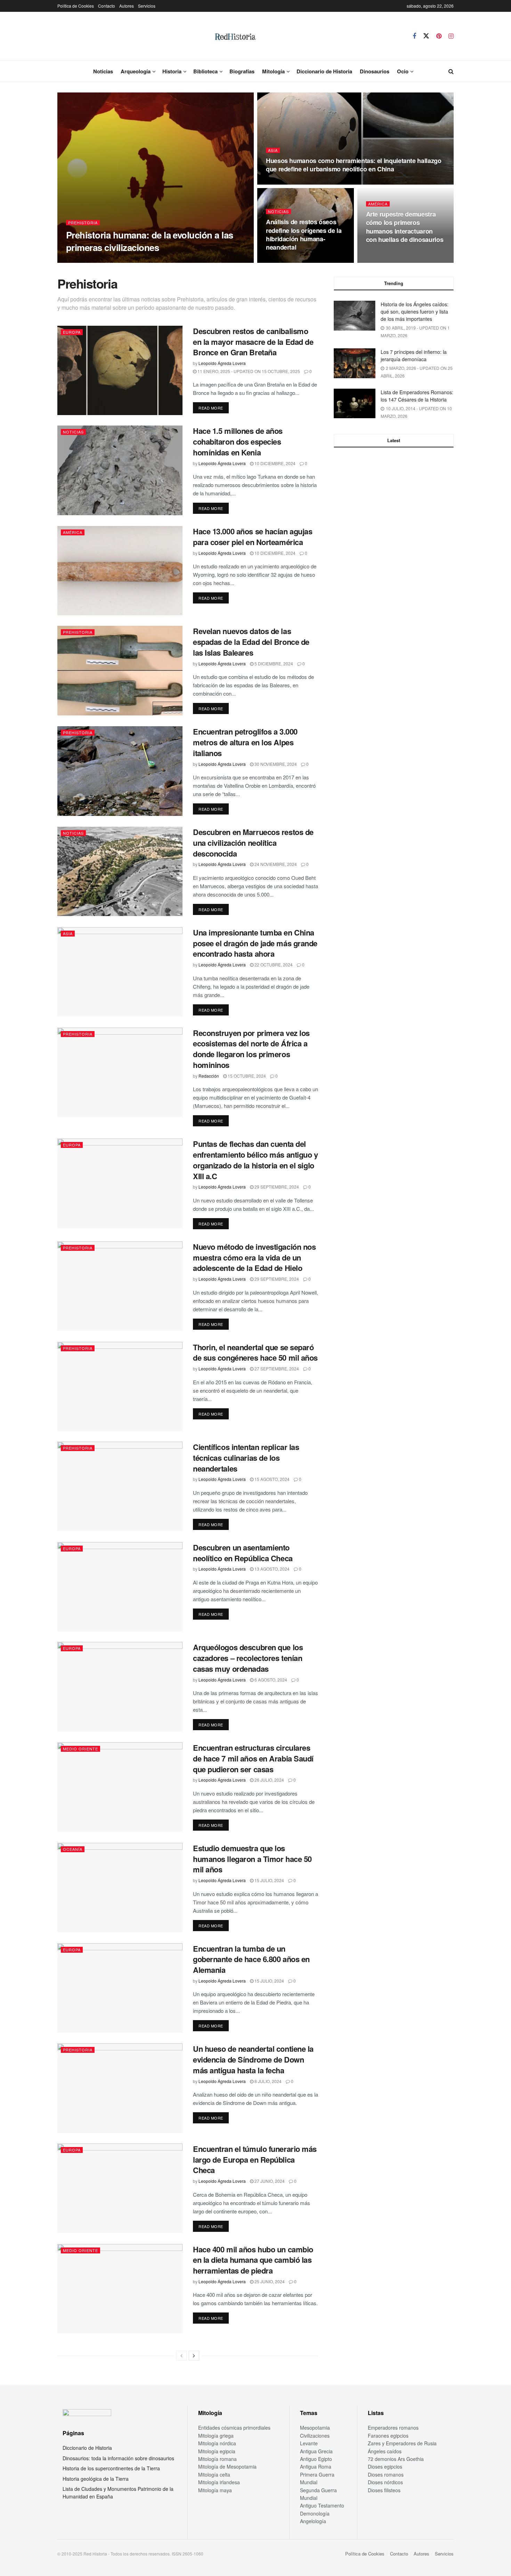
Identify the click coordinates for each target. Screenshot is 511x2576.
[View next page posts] (194, 2356)
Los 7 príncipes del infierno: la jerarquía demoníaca (414, 355)
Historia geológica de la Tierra (96, 2479)
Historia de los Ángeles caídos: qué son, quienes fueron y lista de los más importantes (415, 311)
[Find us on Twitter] (426, 36)
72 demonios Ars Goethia (396, 2459)
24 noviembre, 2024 (275, 864)
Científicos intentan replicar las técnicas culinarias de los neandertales (246, 1458)
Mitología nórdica (217, 2443)
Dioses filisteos (384, 2490)
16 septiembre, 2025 (292, 261)
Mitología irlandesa (219, 2482)
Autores (127, 6)
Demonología (315, 2513)
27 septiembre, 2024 (276, 1368)
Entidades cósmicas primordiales (234, 2428)
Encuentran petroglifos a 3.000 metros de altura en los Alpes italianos (245, 742)
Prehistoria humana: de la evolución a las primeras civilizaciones (150, 241)
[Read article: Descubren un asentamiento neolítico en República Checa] (120, 1587)
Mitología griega (216, 2436)
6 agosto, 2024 (270, 1680)
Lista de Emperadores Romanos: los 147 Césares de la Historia (417, 396)
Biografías (242, 71)
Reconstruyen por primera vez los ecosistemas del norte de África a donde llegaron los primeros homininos (251, 1049)
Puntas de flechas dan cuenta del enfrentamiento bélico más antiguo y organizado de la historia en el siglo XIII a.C (255, 1160)
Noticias (103, 71)
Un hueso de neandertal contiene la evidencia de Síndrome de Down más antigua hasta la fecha (253, 2059)
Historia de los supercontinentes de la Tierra (111, 2468)
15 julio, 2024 (269, 1880)
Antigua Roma (316, 2466)
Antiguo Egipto (316, 2459)
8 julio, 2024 (267, 2081)
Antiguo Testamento (322, 2505)
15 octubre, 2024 (246, 1076)
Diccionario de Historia (324, 71)
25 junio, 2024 (269, 2281)
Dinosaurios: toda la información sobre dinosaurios (118, 2458)
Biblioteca (205, 71)
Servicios (147, 6)
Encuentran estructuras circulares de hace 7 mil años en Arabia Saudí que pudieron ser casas (253, 1758)
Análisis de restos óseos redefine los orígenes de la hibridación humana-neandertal (304, 234)
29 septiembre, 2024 (276, 1187)
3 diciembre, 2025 (146, 261)
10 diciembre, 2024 (274, 463)
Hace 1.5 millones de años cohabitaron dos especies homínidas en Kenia (238, 442)
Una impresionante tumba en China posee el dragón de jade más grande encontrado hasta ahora (255, 943)
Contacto (107, 6)
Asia (273, 150)
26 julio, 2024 (269, 1780)
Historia (172, 71)
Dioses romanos (386, 2474)
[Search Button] (451, 71)
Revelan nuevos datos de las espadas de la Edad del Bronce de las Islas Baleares (251, 642)
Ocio (403, 71)
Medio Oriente (80, 1749)
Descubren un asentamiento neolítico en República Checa (243, 1553)
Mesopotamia (315, 2428)
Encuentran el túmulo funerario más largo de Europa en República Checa (255, 2160)
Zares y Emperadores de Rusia (402, 2443)
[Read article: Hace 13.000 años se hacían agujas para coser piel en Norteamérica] (120, 571)
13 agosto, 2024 (271, 1569)
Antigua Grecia (316, 2451)
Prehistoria (83, 223)
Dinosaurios (375, 71)
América (378, 204)
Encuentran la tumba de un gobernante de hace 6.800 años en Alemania (251, 1959)
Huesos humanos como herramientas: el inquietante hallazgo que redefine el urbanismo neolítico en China (354, 165)
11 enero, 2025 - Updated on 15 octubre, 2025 (248, 371)
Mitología (273, 71)
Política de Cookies (76, 6)
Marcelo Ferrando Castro (95, 261)
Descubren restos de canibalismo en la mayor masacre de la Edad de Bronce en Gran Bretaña (253, 342)
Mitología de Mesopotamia (227, 2466)
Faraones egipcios (388, 2436)
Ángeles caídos (385, 2451)
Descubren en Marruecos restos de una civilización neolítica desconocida (253, 843)
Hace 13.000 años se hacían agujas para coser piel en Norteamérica (253, 537)
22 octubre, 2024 (273, 965)
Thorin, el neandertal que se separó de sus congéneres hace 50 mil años (255, 1352)
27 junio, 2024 (269, 2181)
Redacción (209, 1076)
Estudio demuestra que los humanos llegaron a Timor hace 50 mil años (252, 1859)
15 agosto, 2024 (271, 1479)
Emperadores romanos (393, 2428)
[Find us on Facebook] (414, 36)
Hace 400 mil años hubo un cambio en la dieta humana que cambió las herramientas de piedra (253, 2260)
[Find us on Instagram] (451, 36)
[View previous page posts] (181, 2356)
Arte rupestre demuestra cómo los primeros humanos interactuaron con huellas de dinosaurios (405, 227)
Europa (72, 332)
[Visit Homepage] (235, 36)
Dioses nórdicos (385, 2482)
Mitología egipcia (217, 2451)
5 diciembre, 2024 (273, 663)
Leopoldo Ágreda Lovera (222, 363)
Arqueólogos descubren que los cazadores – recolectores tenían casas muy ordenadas (248, 1658)
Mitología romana (217, 2459)
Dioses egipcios (385, 2466)
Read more (214, 408)
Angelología (313, 2521)
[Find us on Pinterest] (439, 36)
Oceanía (73, 1849)
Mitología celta (214, 2474)
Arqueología (136, 71)
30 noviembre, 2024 (275, 764)
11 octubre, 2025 (289, 182)
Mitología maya (215, 2490)
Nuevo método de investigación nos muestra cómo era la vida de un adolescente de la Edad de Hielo (254, 1257)
